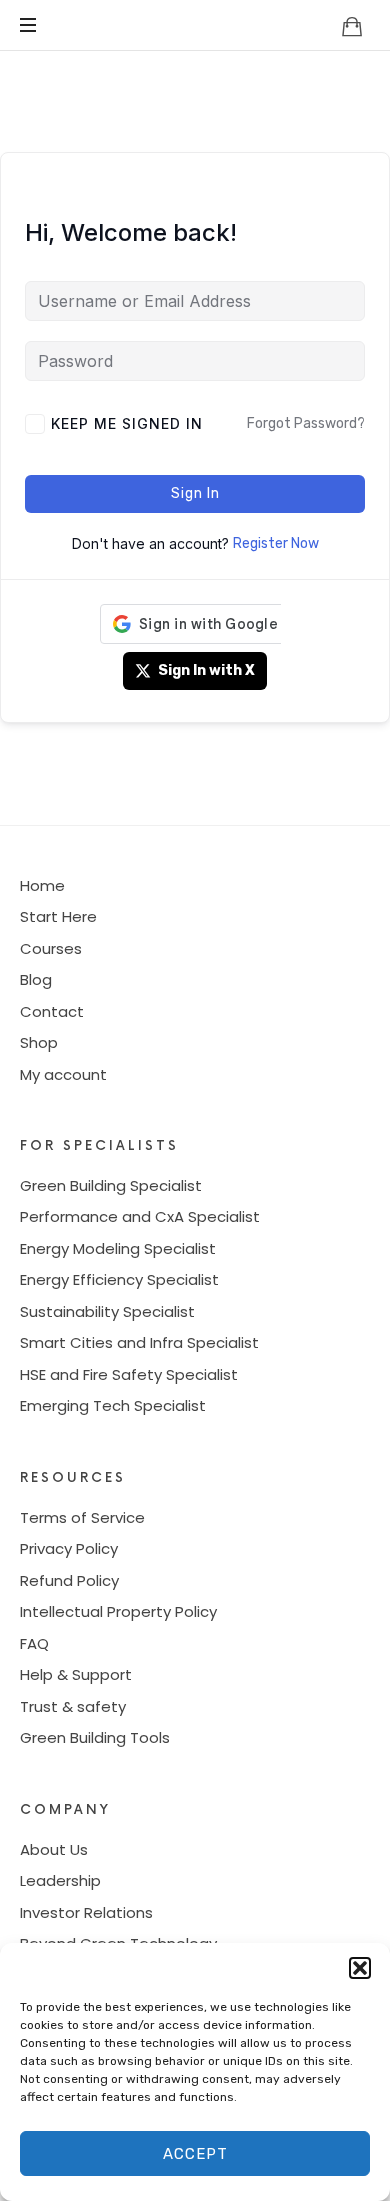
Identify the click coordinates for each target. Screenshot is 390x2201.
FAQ (34, 1643)
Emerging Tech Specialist (113, 1405)
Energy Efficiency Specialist (119, 1279)
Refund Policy (69, 1580)
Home (42, 885)
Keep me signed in (127, 423)
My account (63, 1074)
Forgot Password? (306, 423)
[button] (360, 1968)
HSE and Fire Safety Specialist (129, 1374)
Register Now (276, 543)
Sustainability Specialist (107, 1311)
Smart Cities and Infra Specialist (139, 1342)
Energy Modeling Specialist (118, 1248)
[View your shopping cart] (352, 26)
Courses (51, 948)
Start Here (58, 916)
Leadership (60, 1880)
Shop (39, 1042)
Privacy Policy (69, 1548)
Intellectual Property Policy (118, 1611)
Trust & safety (73, 1706)
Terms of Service (82, 1517)
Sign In (195, 493)
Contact (52, 1011)
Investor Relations (86, 1912)
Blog (36, 979)
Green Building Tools (95, 1737)
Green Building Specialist (111, 1185)
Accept (195, 2154)
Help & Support (76, 1674)
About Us (54, 1849)
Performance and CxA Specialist (140, 1216)
